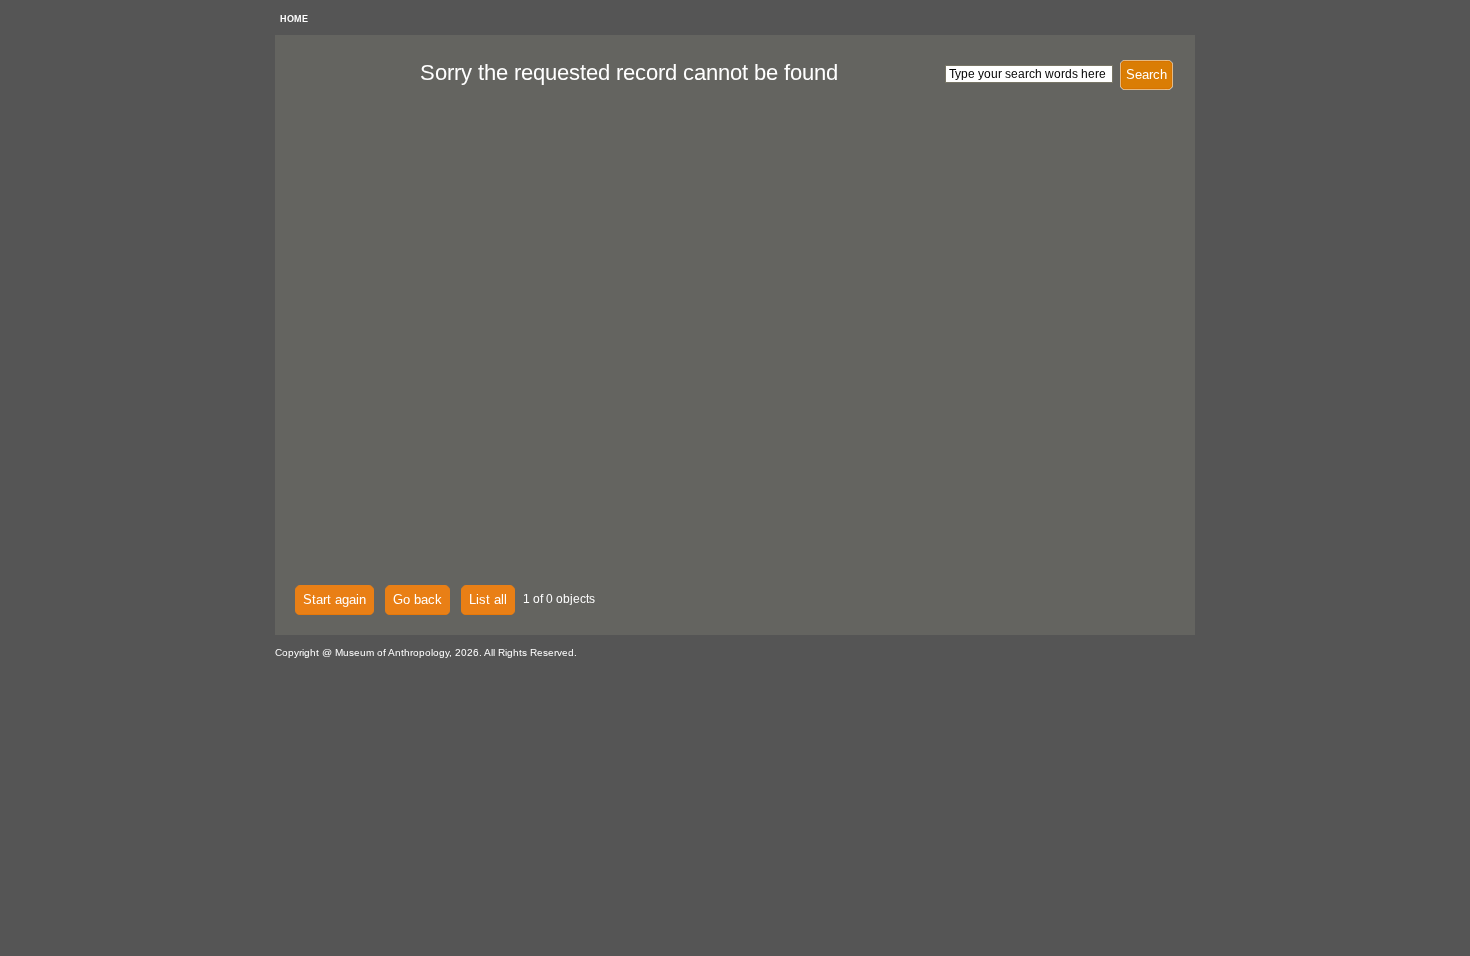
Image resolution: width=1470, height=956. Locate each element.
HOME (294, 19)
